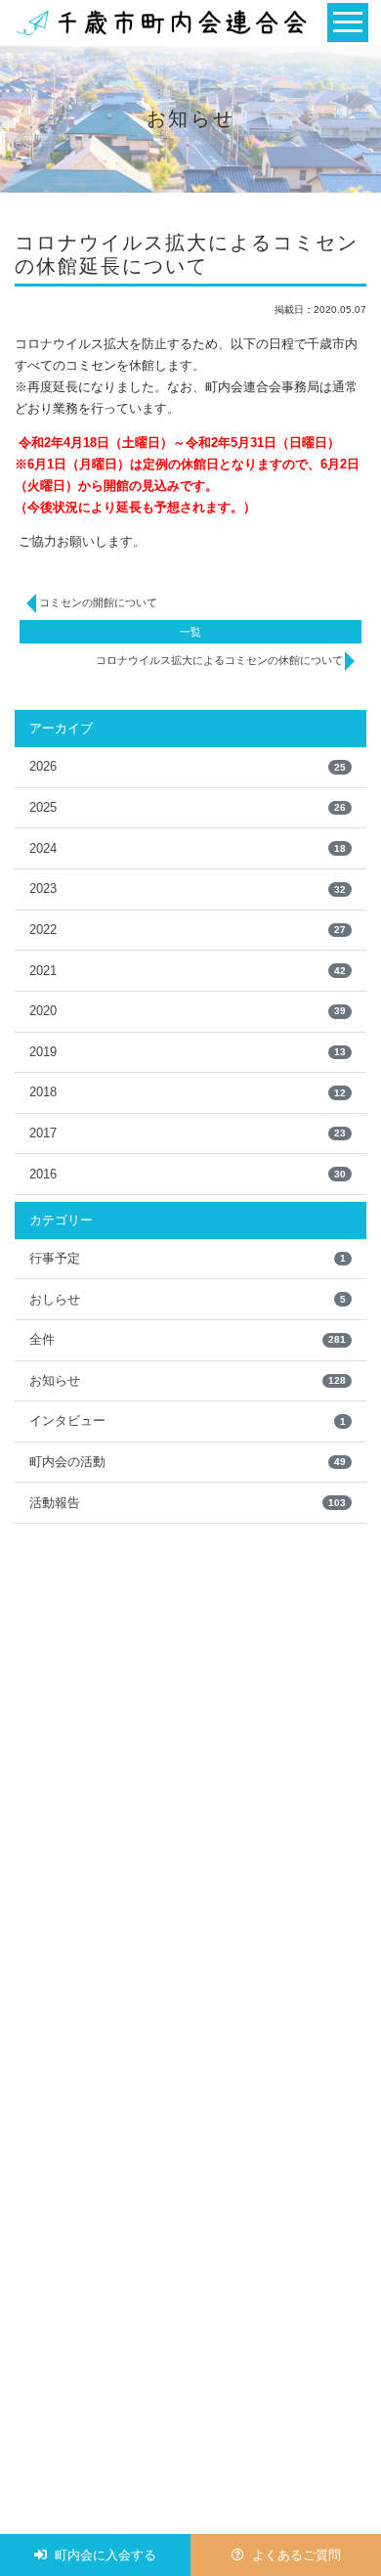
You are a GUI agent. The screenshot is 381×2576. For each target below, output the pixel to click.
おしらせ (188, 1299)
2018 (188, 1092)
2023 (188, 888)
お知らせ (188, 1380)
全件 (188, 1339)
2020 (188, 1011)
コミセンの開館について (98, 602)
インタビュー (188, 1421)
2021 (188, 971)
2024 (188, 848)
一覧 (190, 632)
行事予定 (188, 1258)
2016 (188, 1174)
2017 (188, 1133)
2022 (188, 930)
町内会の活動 (188, 1462)
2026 (188, 766)
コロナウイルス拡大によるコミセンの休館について (219, 660)
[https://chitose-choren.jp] (161, 22)
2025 (188, 807)
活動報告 (188, 1503)
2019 (188, 1052)
